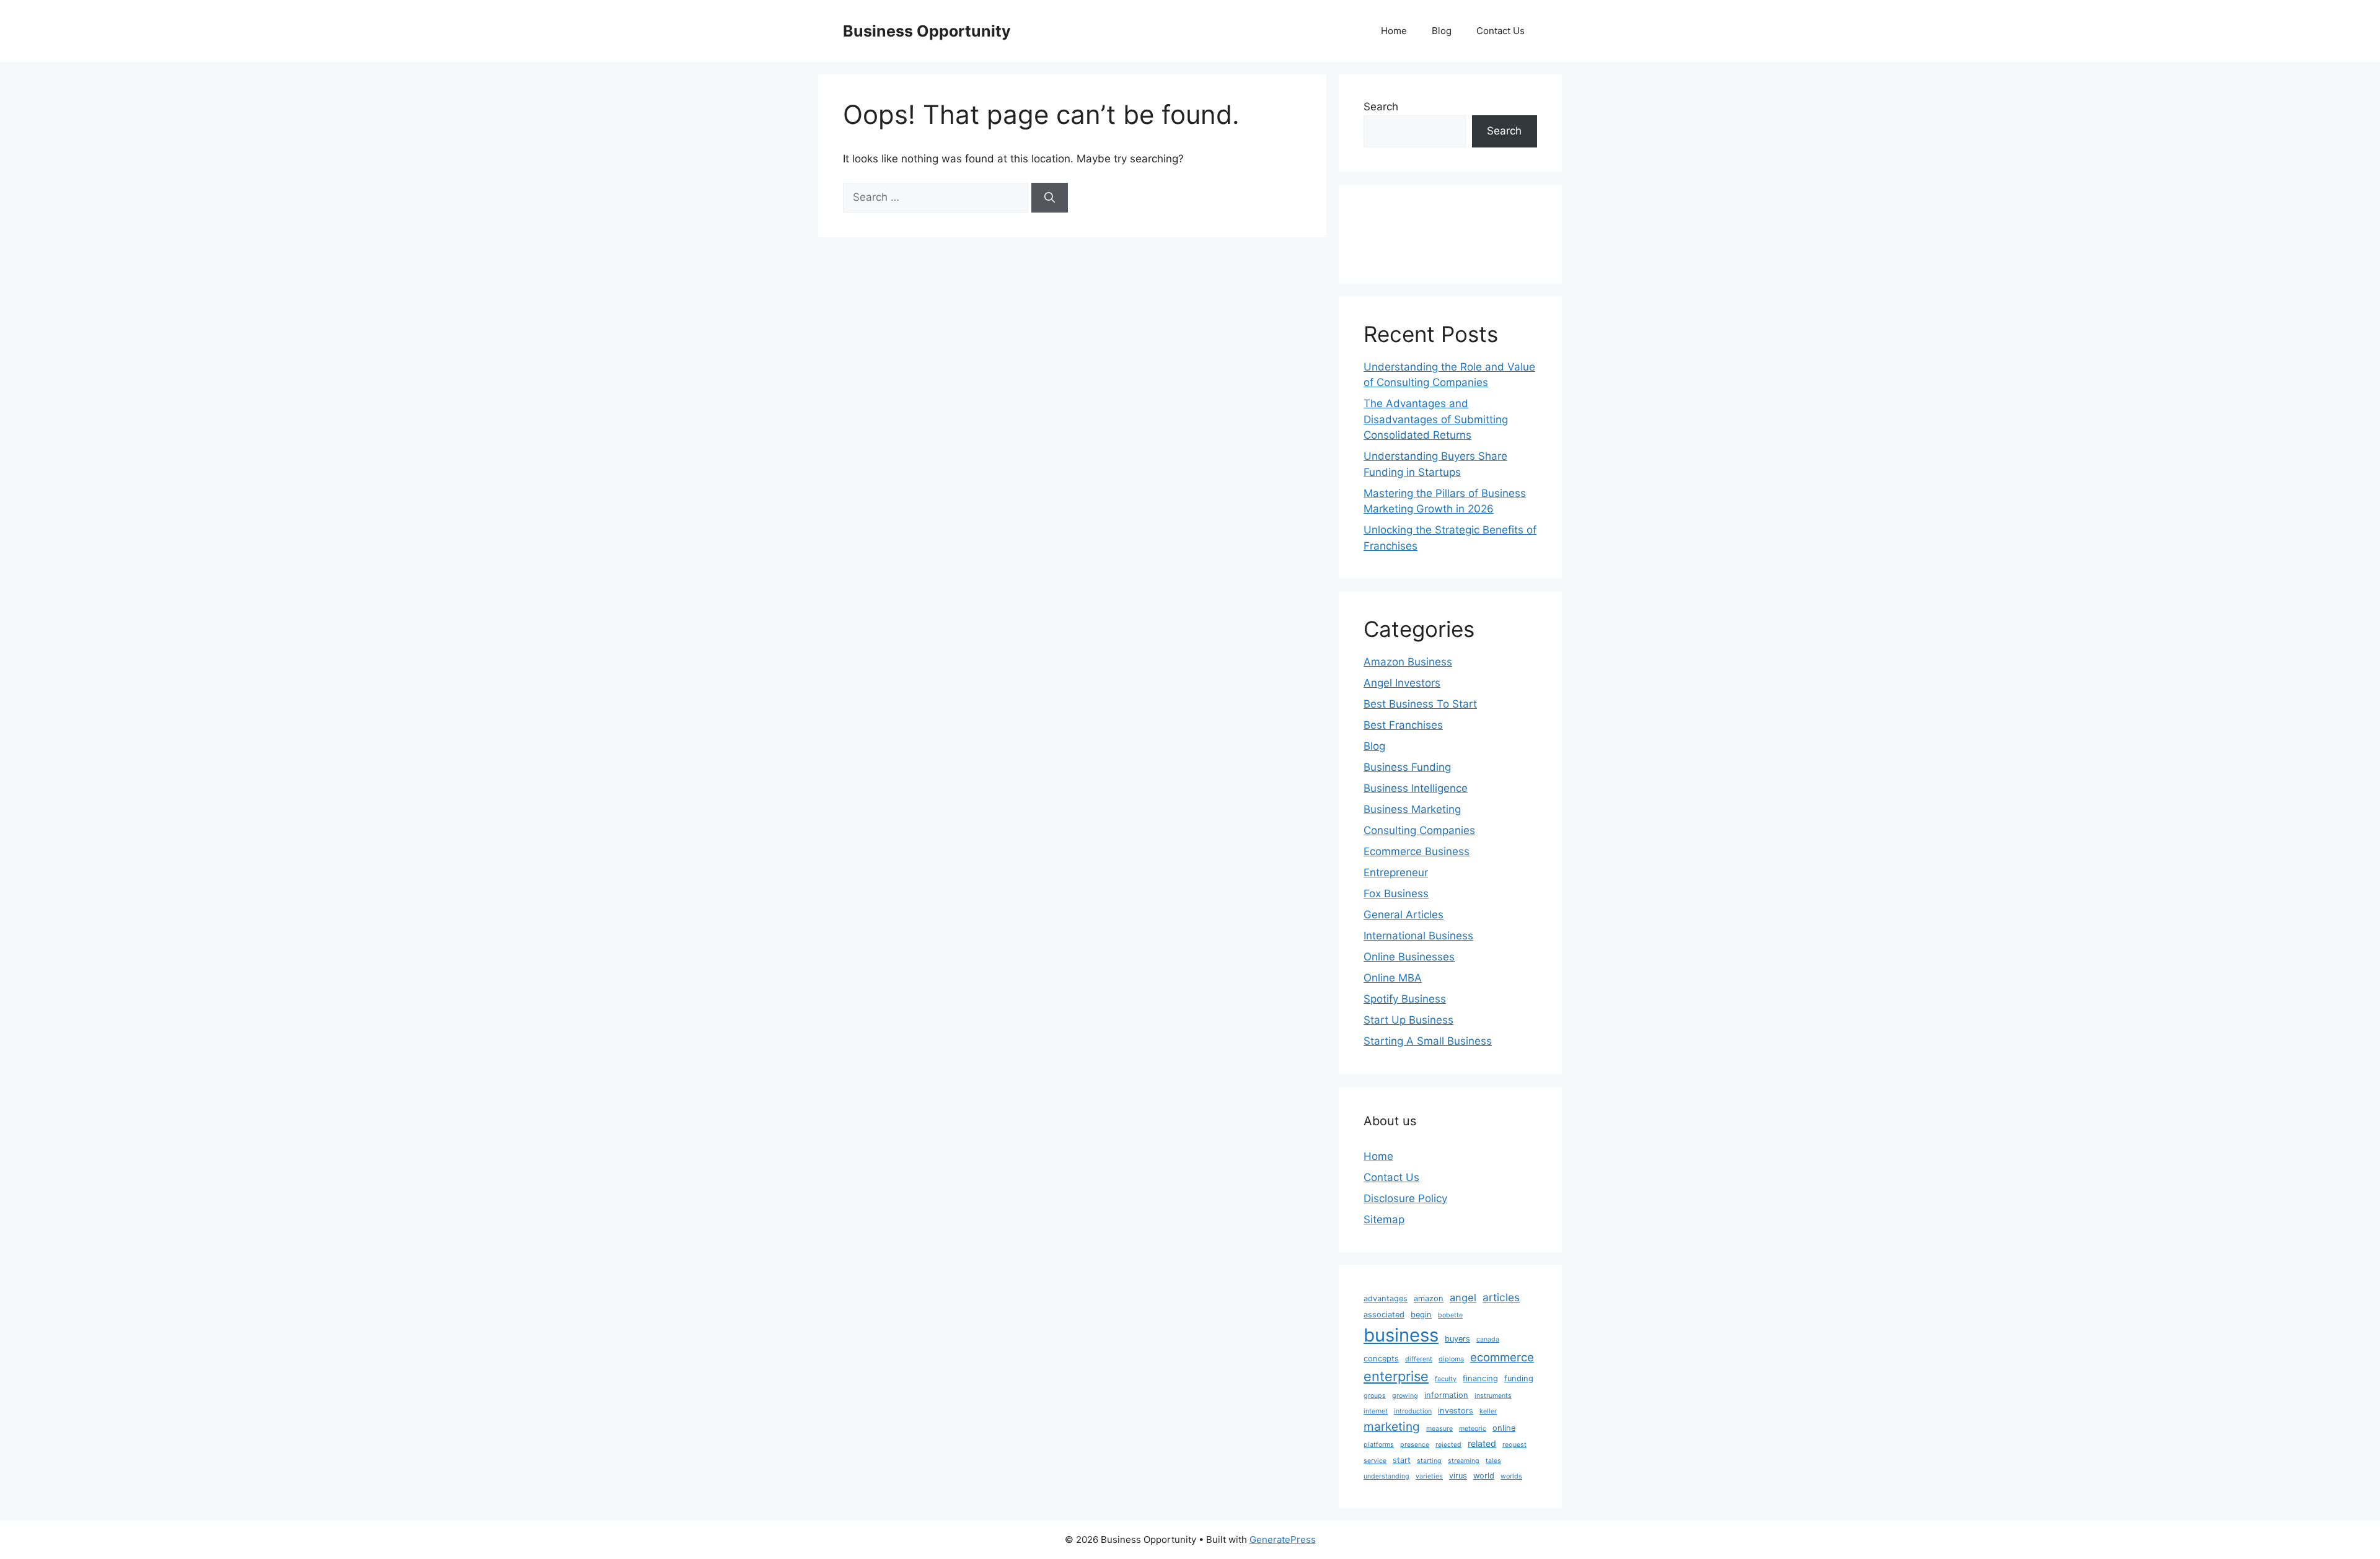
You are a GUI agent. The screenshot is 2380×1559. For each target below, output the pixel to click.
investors (1456, 1411)
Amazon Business (1408, 662)
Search (1381, 107)
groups (1375, 1396)
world (1484, 1476)
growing (1405, 1396)
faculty (1446, 1379)
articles (1501, 1297)
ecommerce (1502, 1357)
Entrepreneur (1396, 872)
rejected (1448, 1445)
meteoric (1473, 1429)
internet (1376, 1411)
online (1504, 1428)
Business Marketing (1412, 809)
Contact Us (1501, 31)
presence (1415, 1445)
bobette (1450, 1315)
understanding (1386, 1476)
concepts (1381, 1359)
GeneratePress (1283, 1539)
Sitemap (1384, 1219)
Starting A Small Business (1428, 1041)
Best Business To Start (1420, 704)
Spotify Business (1405, 999)
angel (1463, 1298)
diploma (1451, 1359)
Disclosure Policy (1405, 1198)
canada (1488, 1339)
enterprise (1396, 1376)
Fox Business (1396, 894)
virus (1458, 1476)
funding (1519, 1378)
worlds (1511, 1476)
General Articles (1404, 915)
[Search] (1050, 198)
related (1482, 1443)
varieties (1429, 1476)
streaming (1464, 1461)
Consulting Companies (1419, 830)
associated (1384, 1315)
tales (1493, 1461)
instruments (1493, 1396)
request (1514, 1445)
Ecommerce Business (1417, 851)
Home (1394, 31)
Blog (1442, 31)
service (1375, 1461)
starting (1429, 1461)
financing (1480, 1378)
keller (1488, 1411)
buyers (1457, 1339)
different (1419, 1359)
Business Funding (1407, 767)
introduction (1413, 1411)
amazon (1429, 1298)
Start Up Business (1408, 1020)
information (1446, 1395)
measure (1439, 1429)
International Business (1418, 936)
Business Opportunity (927, 31)
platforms (1379, 1445)
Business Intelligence (1416, 788)
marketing (1392, 1427)
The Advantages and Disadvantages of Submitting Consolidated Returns (1436, 419)
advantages (1386, 1298)
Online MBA (1393, 978)
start (1402, 1460)
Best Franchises (1403, 725)
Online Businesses (1409, 957)
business (1401, 1335)
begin (1421, 1315)
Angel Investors (1402, 683)
